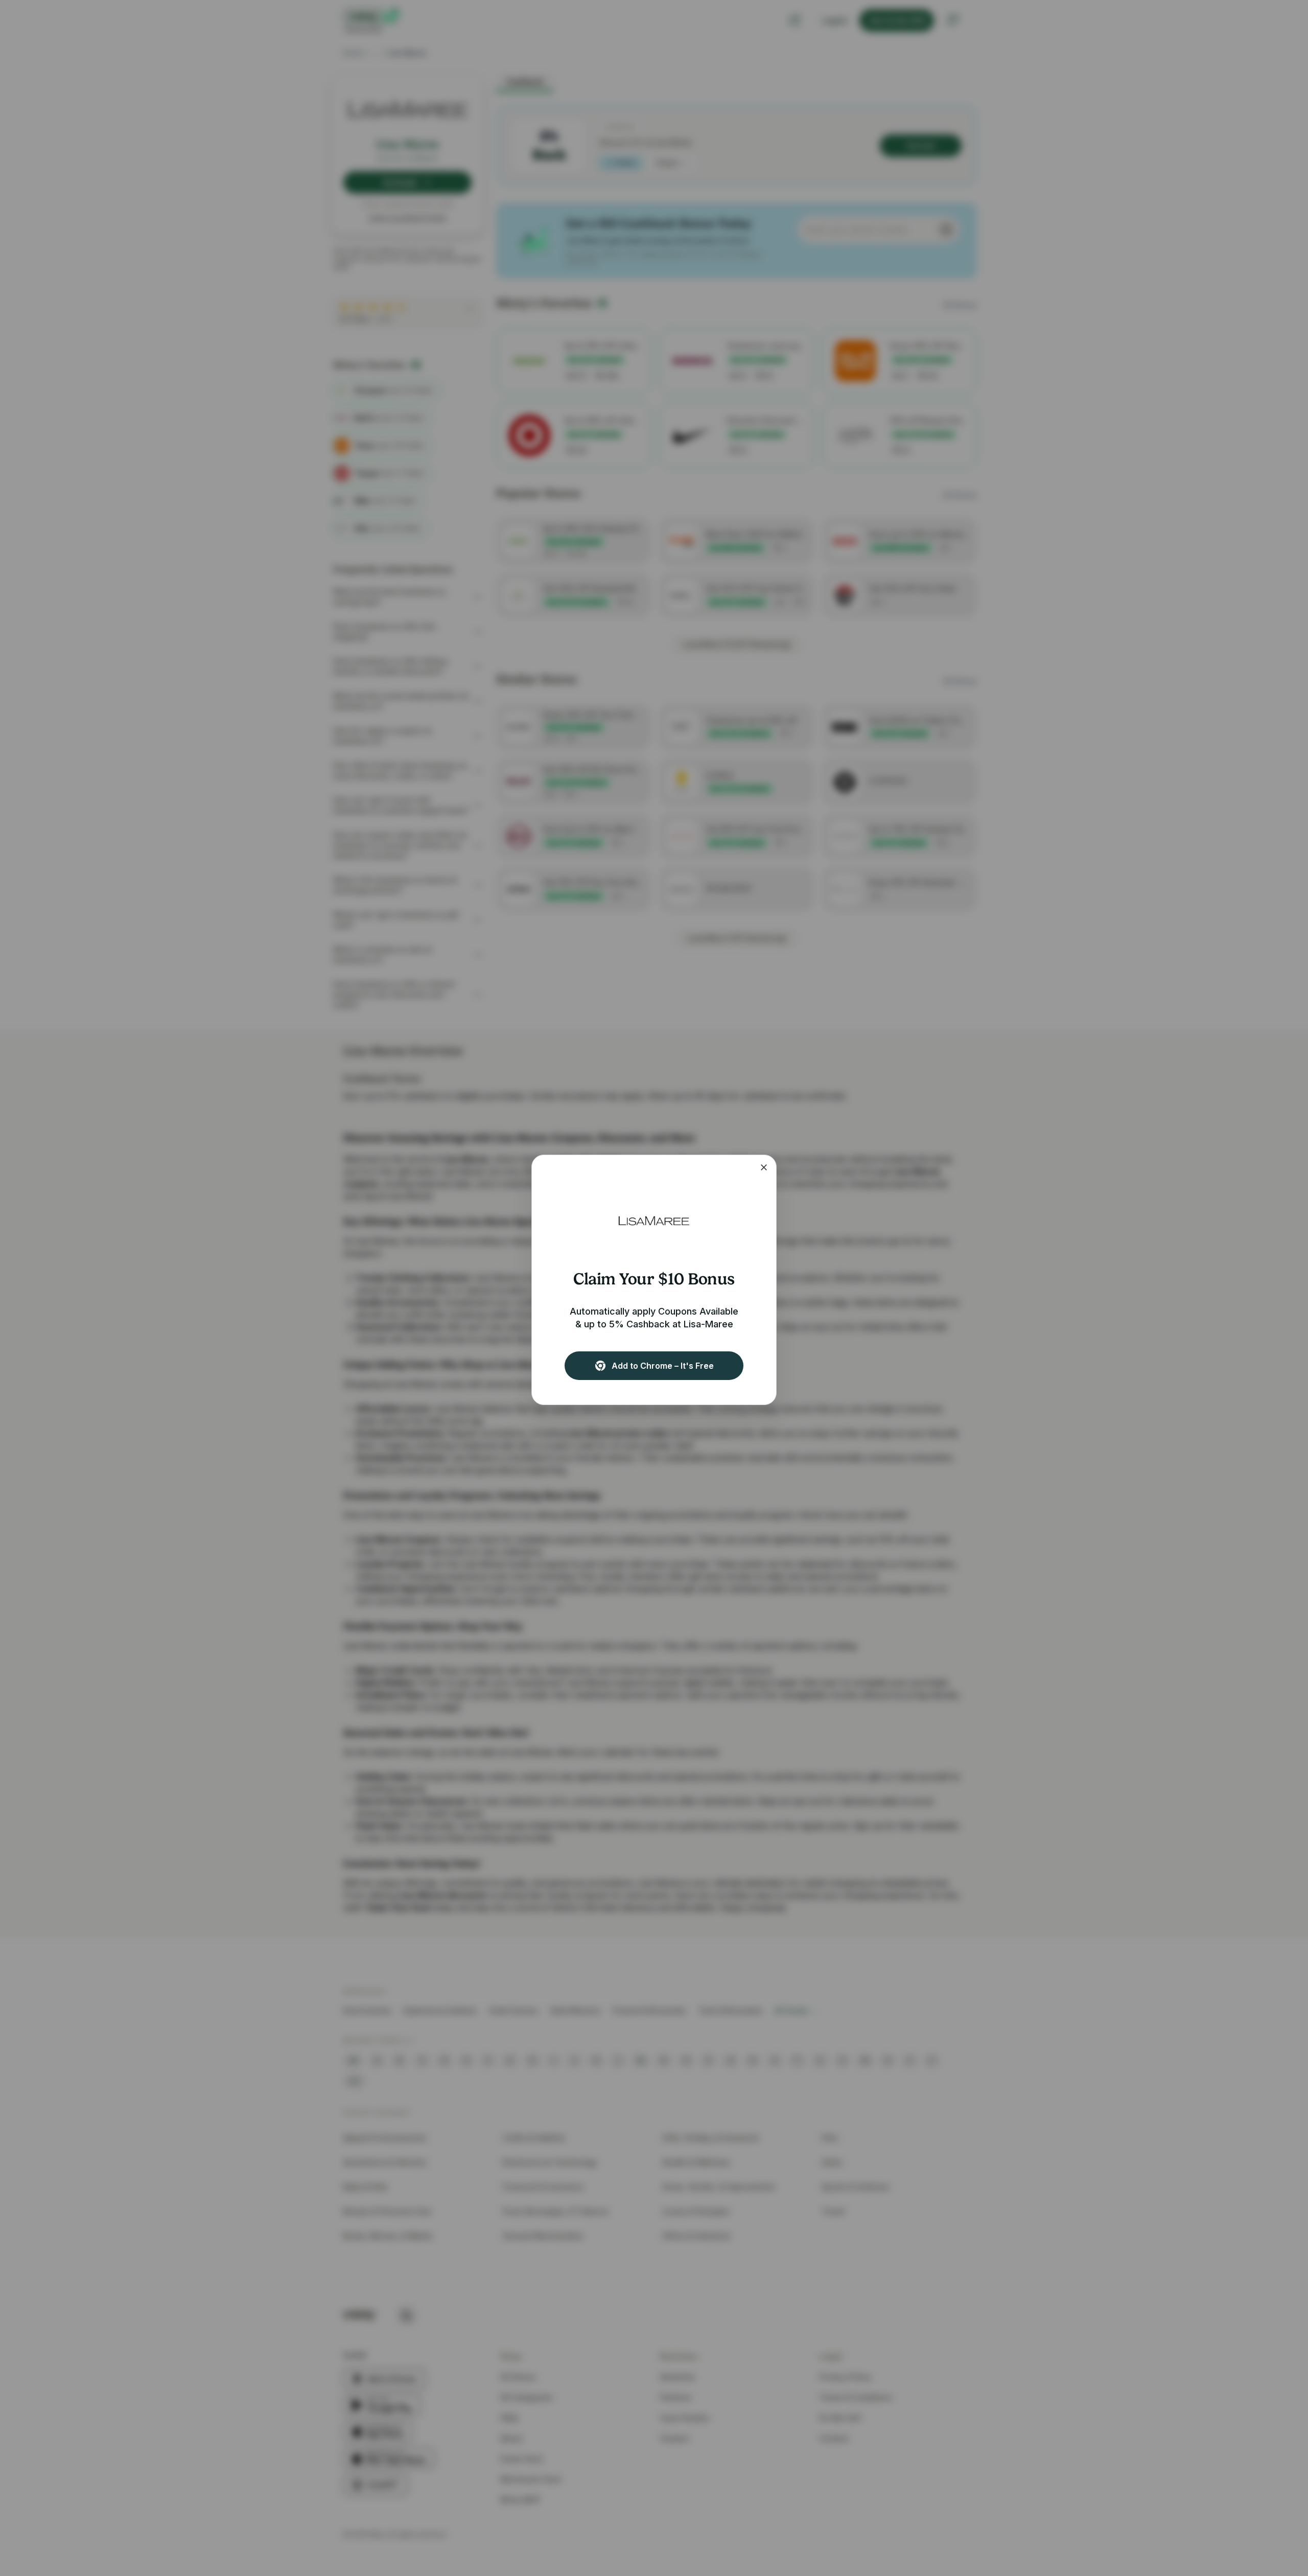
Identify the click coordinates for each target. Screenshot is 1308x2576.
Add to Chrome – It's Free (663, 1366)
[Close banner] (764, 1167)
